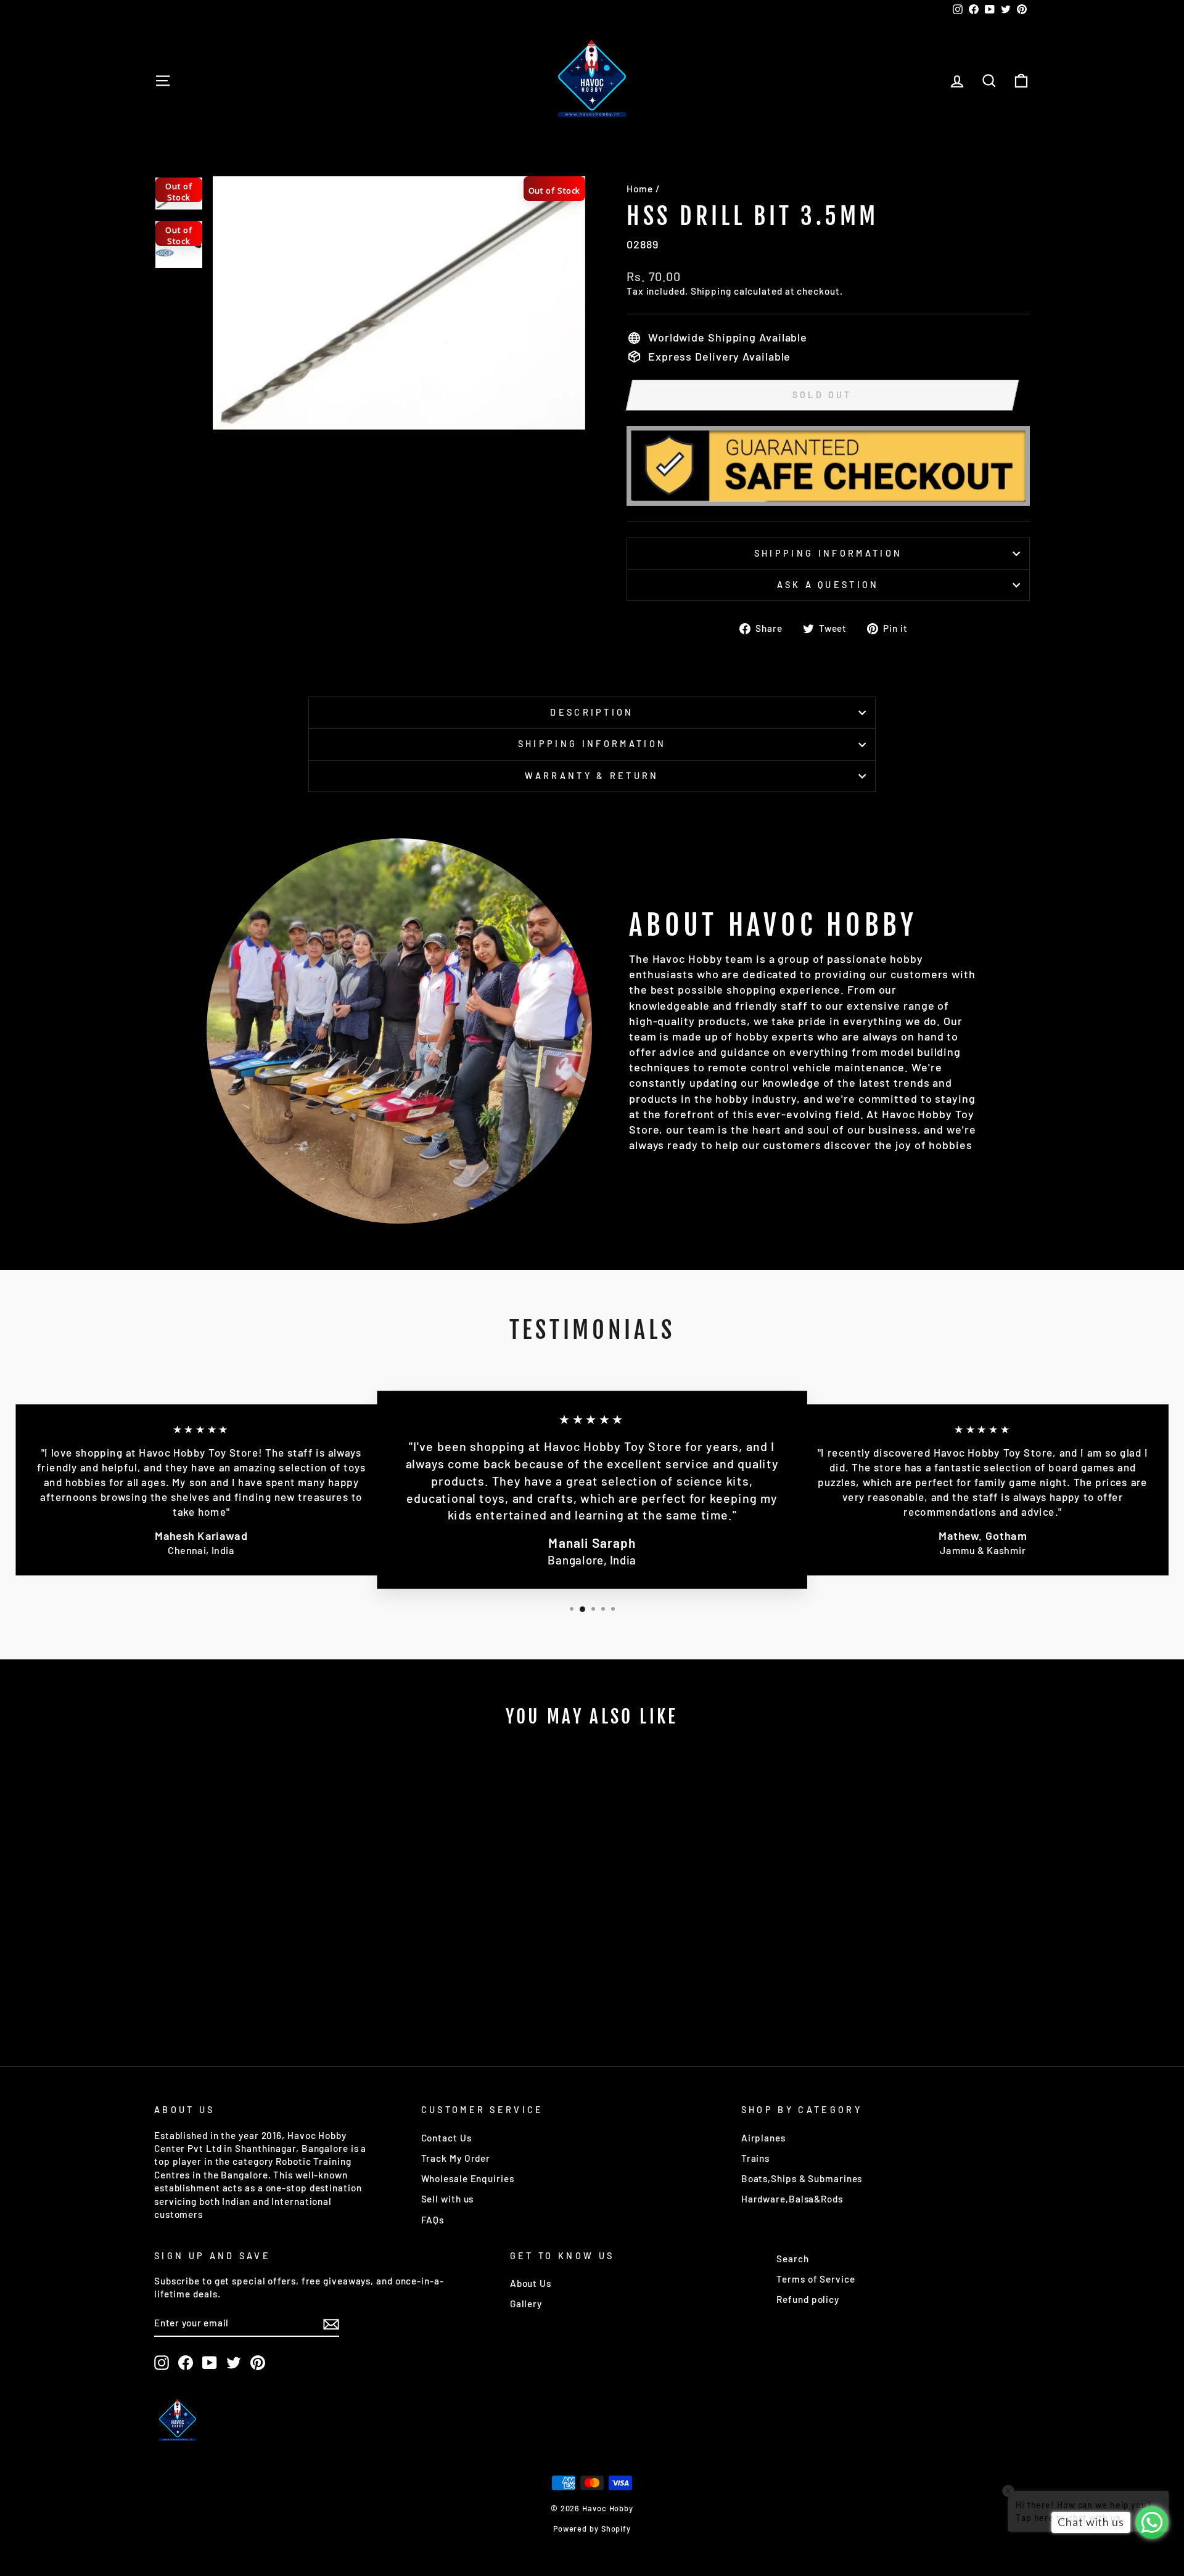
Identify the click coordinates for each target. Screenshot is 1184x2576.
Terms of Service (816, 2279)
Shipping (711, 291)
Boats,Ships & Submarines (802, 2178)
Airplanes (763, 2138)
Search (792, 2259)
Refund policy (808, 2299)
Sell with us (448, 2199)
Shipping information (828, 553)
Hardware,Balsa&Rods (792, 2199)
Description (592, 712)
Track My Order (456, 2158)
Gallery (526, 2304)
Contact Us (446, 2138)
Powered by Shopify (592, 2529)
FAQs (433, 2220)
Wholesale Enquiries (468, 2178)
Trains (755, 2158)
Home (640, 189)
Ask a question (828, 585)
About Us (531, 2283)
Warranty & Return (592, 776)
